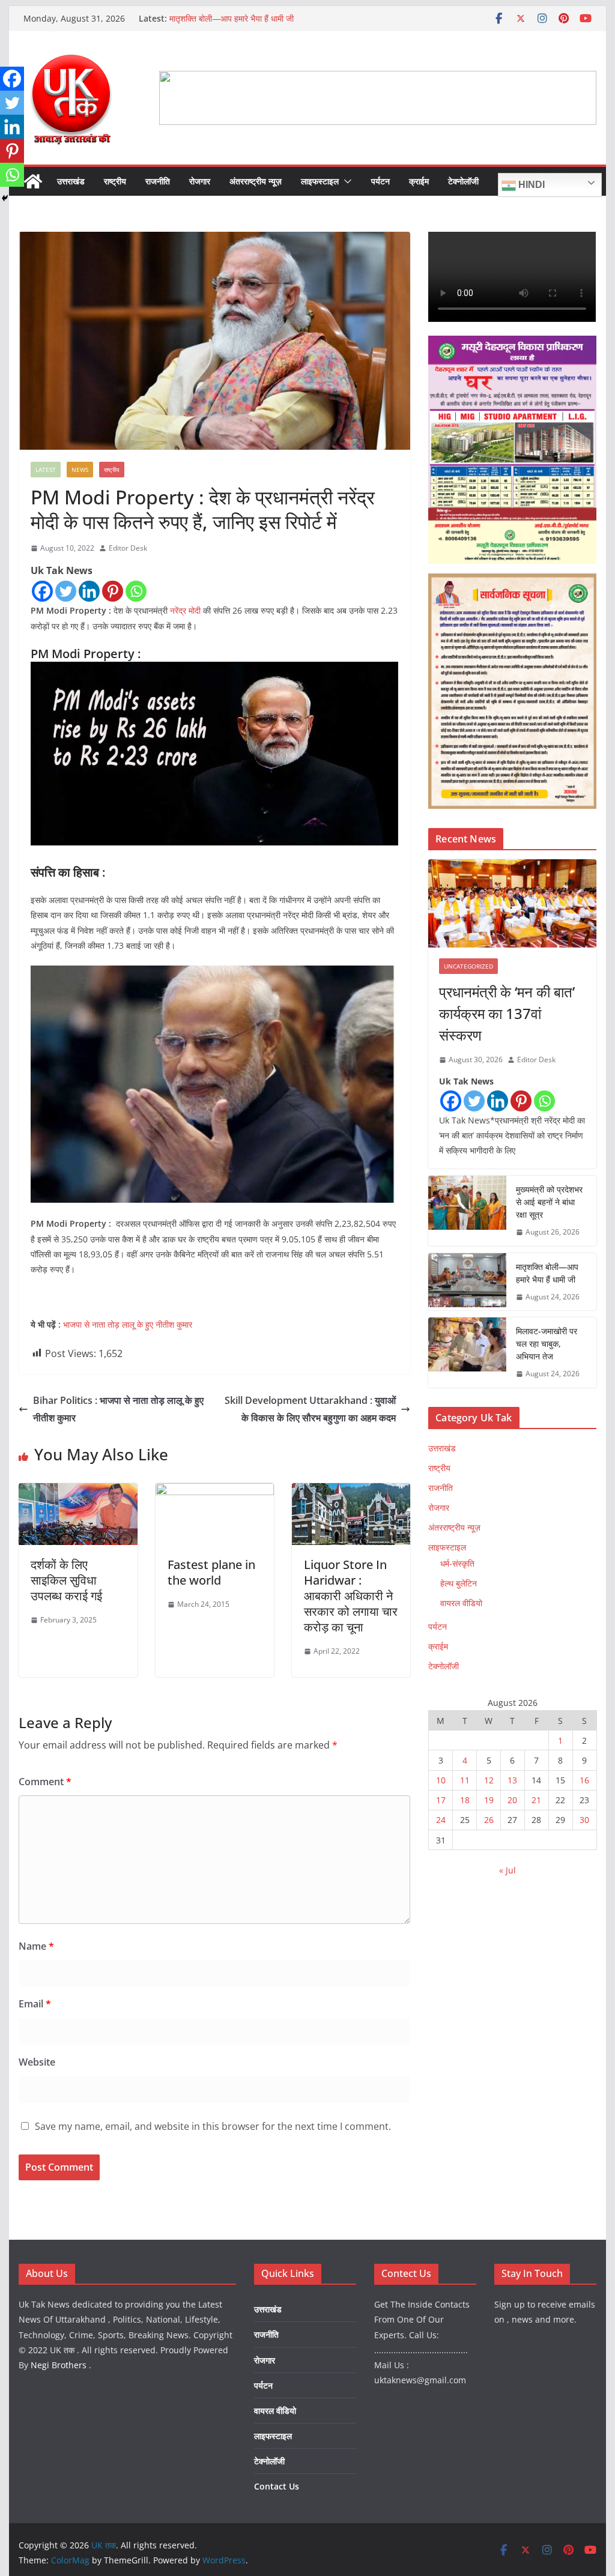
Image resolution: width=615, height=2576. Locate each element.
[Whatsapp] (136, 591)
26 (489, 1820)
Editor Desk (128, 548)
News (80, 470)
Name (36, 1946)
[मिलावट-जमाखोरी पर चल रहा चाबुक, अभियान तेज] (467, 1353)
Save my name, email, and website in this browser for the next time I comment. (213, 2126)
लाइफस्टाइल (320, 181)
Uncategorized (468, 966)
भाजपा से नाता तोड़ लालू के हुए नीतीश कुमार (128, 1324)
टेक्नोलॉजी (463, 181)
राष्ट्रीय (115, 181)
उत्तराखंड (71, 181)
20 (512, 1800)
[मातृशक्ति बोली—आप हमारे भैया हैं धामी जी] (467, 1282)
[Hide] (5, 198)
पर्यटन (380, 181)
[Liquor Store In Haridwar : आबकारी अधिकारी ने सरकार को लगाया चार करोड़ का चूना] (351, 1492)
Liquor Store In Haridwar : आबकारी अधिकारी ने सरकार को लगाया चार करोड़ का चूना (351, 1596)
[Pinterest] (113, 591)
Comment (45, 1782)
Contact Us (277, 2486)
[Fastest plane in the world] (215, 1492)
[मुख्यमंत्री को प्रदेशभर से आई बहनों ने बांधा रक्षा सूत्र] (467, 1211)
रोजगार (200, 181)
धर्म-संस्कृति (457, 1563)
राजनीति (158, 181)
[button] (345, 181)
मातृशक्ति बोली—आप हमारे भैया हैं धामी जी (232, 18)
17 (441, 1800)
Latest (46, 470)
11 (465, 1780)
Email (35, 2004)
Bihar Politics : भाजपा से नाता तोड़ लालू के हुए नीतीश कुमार (118, 1409)
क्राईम (419, 181)
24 (441, 1820)
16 (584, 1780)
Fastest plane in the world (211, 1572)
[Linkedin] (89, 591)
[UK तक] (33, 181)
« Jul (507, 1870)
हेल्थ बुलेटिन (459, 1583)
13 (512, 1780)
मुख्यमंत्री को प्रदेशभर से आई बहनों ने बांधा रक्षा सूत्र (549, 1202)
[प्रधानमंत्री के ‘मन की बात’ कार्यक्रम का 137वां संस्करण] (512, 903)
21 (536, 1800)
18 (465, 1800)
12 (489, 1780)
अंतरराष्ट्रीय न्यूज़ (256, 181)
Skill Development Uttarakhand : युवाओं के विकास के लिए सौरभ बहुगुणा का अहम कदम (310, 1409)
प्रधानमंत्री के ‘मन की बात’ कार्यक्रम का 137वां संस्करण (507, 1013)
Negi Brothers (59, 2365)
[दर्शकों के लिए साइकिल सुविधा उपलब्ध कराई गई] (78, 1492)
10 (441, 1780)
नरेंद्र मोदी (185, 610)
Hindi (530, 185)
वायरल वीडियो (461, 1603)
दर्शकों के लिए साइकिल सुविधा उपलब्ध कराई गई (66, 1580)
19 (489, 1800)
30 (584, 1820)
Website (37, 2062)
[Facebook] (42, 591)
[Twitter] (66, 591)
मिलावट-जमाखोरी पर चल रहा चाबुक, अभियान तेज (547, 1344)
